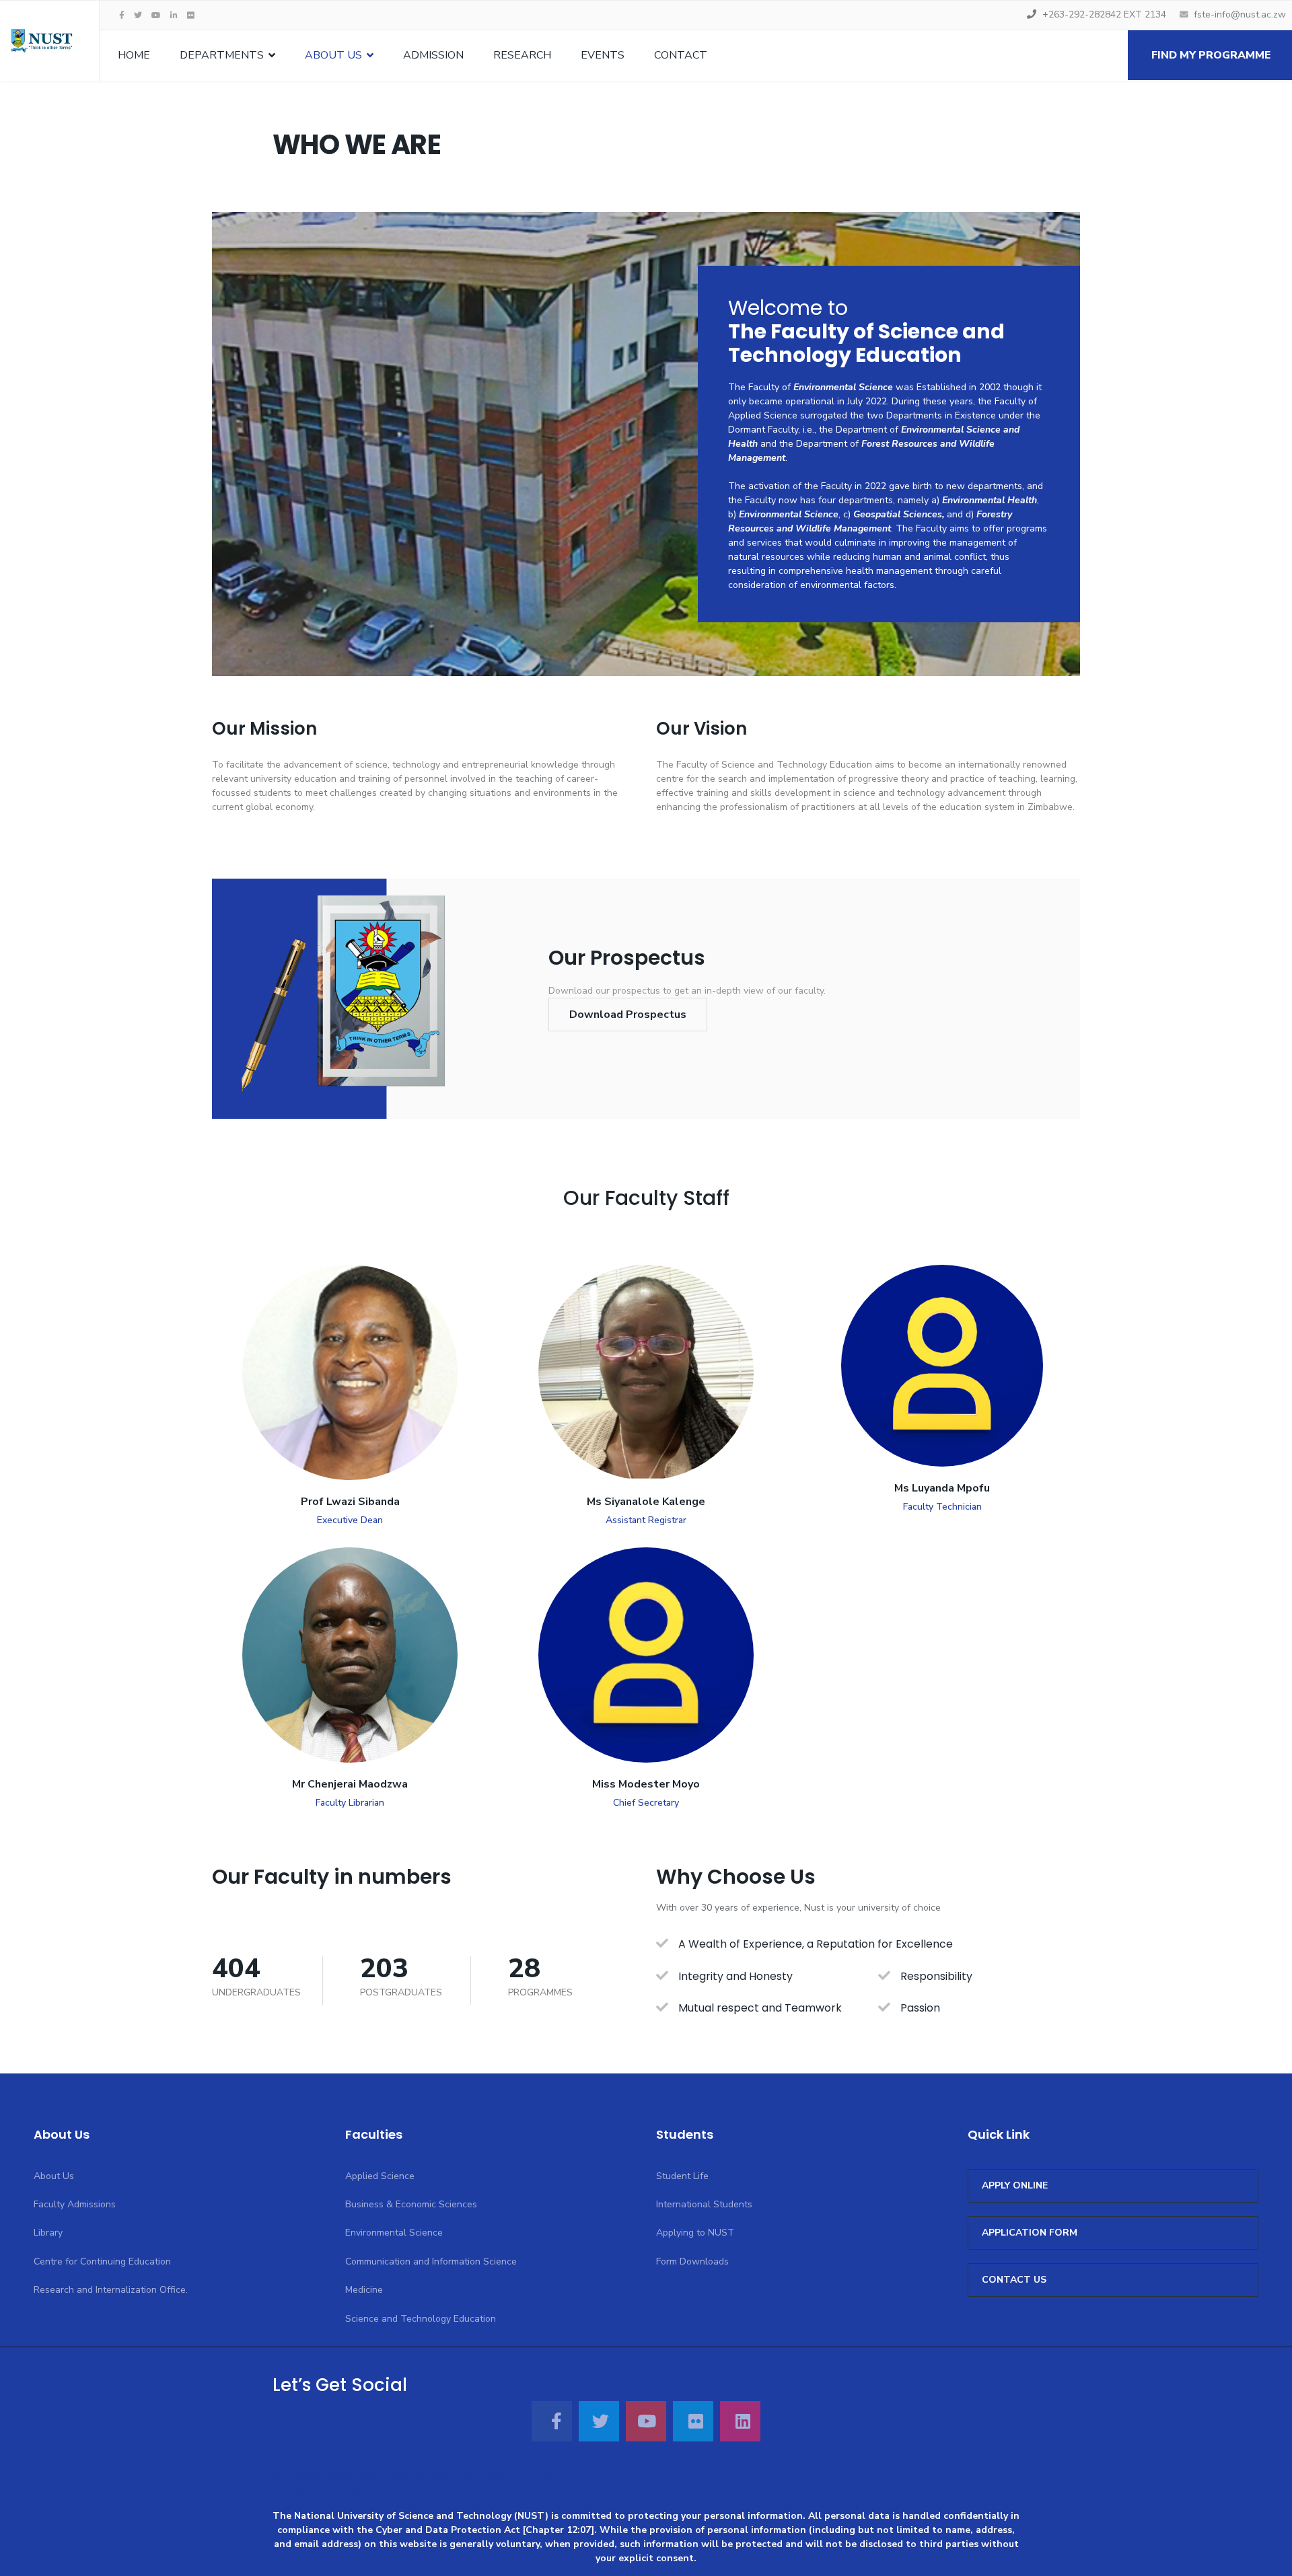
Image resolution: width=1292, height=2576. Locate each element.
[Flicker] (693, 2421)
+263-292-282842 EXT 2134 (1104, 14)
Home (134, 55)
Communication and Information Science (431, 2261)
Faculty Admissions (75, 2204)
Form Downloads (692, 2261)
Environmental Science (394, 2233)
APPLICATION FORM (1030, 2233)
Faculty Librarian (350, 1803)
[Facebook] (552, 2421)
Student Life (682, 2176)
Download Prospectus (628, 1015)
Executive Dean (350, 1520)
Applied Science (380, 2176)
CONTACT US (1014, 2280)
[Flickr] (191, 15)
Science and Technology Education (421, 2319)
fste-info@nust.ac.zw (1240, 14)
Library (48, 2233)
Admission (433, 55)
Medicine (364, 2290)
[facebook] (122, 15)
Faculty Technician (942, 1507)
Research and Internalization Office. (111, 2290)
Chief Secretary (646, 1803)
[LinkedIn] (174, 15)
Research (522, 55)
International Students (704, 2204)
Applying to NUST (695, 2233)
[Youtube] (156, 15)
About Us (333, 55)
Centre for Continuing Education (102, 2261)
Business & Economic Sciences (411, 2204)
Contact (681, 55)
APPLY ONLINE (1015, 2185)
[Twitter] (599, 2421)
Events (603, 55)
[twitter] (138, 15)
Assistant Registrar (646, 1520)
